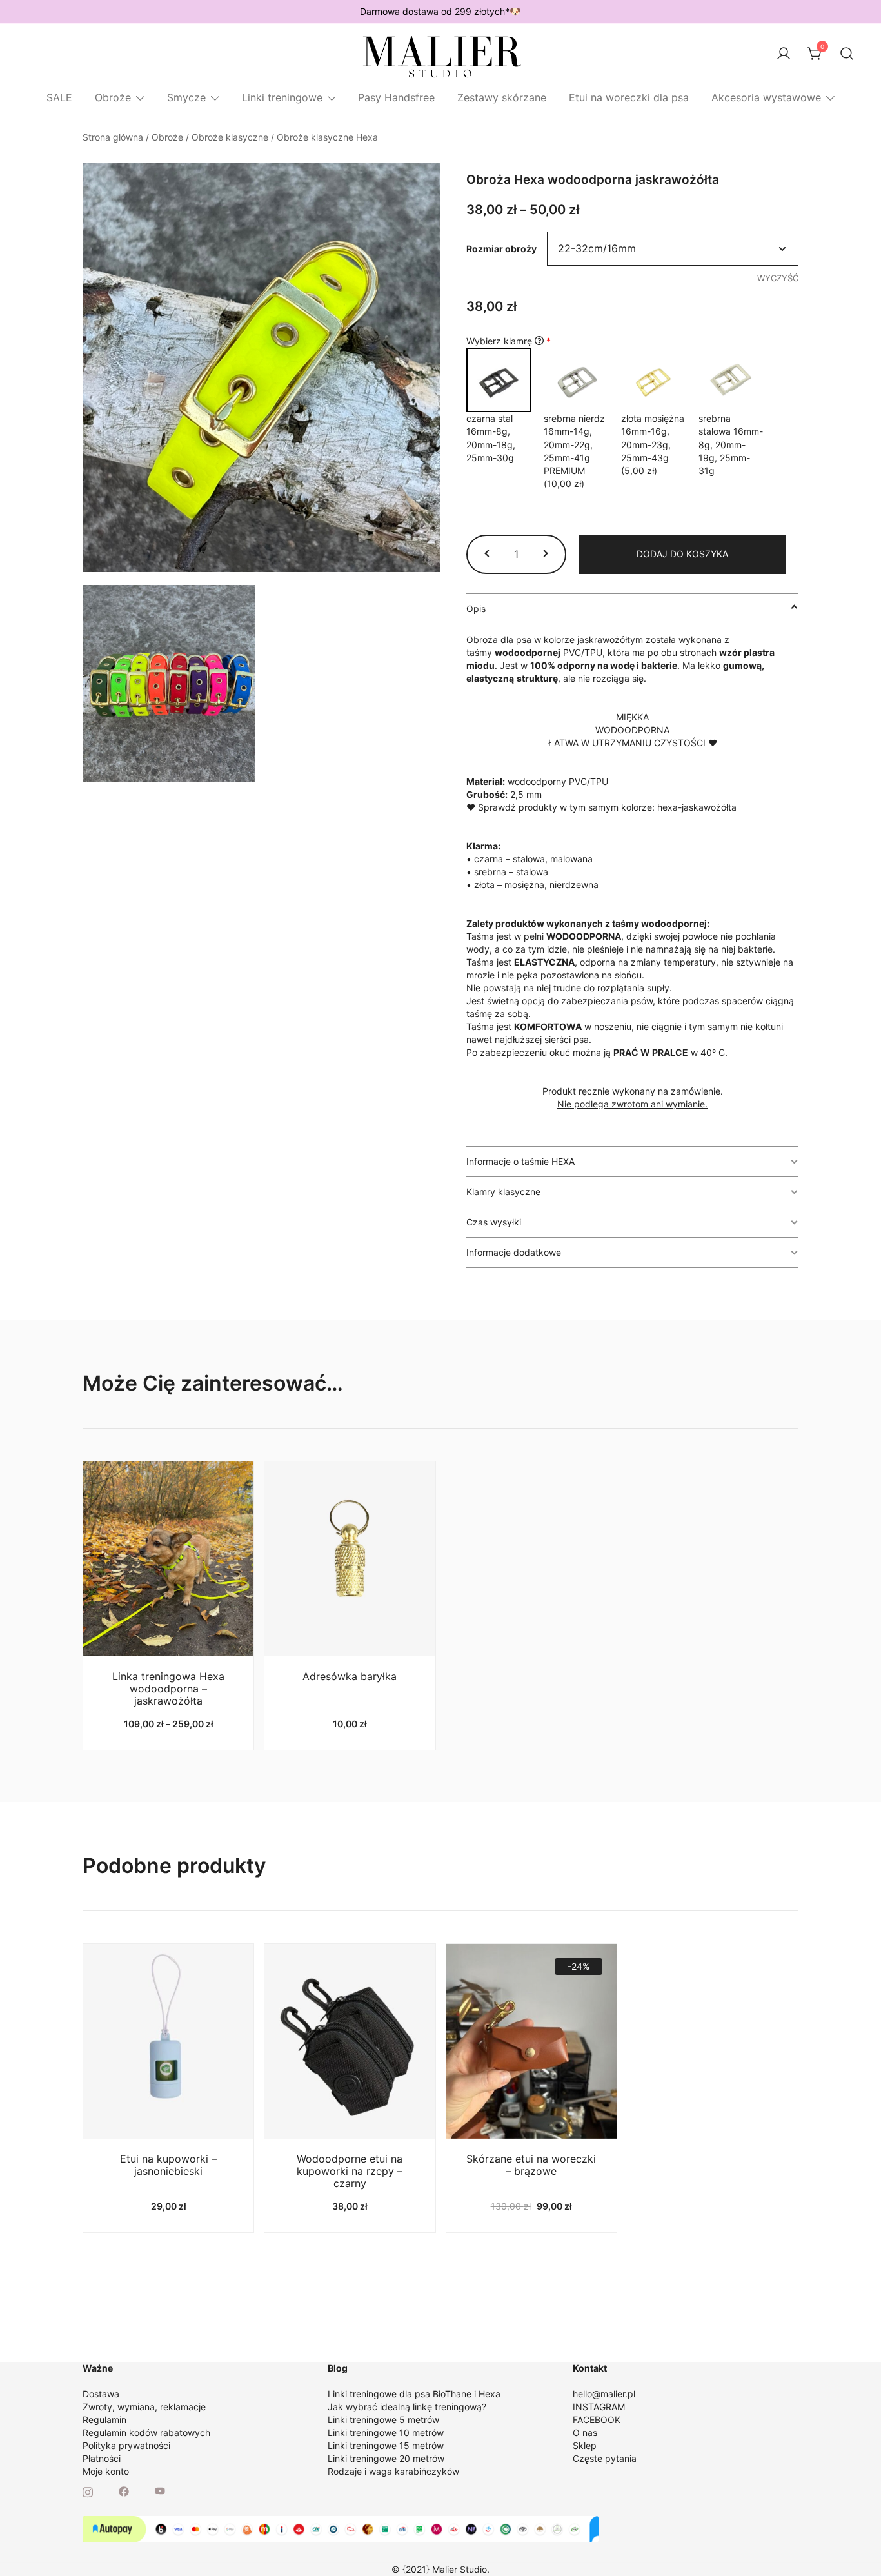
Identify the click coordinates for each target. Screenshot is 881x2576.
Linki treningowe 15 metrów (386, 2445)
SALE (59, 97)
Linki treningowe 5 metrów (383, 2420)
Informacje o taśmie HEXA (520, 1161)
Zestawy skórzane (502, 97)
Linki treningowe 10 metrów (386, 2432)
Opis (476, 609)
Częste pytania (605, 2458)
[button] (488, 554)
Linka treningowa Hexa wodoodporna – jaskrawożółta (168, 1689)
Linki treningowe (282, 97)
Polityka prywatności (126, 2445)
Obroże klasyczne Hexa (327, 137)
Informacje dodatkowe (514, 1252)
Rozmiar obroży (501, 249)
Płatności (102, 2458)
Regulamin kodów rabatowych (146, 2432)
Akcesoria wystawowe (766, 97)
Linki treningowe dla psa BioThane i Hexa (414, 2394)
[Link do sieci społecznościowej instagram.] (88, 2491)
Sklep (585, 2445)
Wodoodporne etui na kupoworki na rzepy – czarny (350, 2171)
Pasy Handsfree (396, 97)
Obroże (113, 97)
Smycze (186, 97)
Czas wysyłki (494, 1222)
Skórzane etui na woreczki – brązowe (531, 2165)
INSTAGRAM (599, 2407)
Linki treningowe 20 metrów (386, 2458)
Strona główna (113, 137)
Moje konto (106, 2471)
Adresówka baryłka (350, 1676)
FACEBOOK (597, 2420)
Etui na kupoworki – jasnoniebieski (168, 2165)
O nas (585, 2432)
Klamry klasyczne (503, 1192)
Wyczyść (778, 278)
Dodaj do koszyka (682, 554)
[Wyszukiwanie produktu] (847, 54)
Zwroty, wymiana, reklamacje (144, 2407)
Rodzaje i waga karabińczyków (393, 2471)
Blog (338, 2368)
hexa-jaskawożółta (697, 807)
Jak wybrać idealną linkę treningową (405, 2407)
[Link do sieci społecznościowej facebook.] (124, 2491)
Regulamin (104, 2420)
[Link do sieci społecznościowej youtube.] (160, 2491)
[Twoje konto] (784, 54)
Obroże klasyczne (230, 137)
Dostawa (101, 2394)
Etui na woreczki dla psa (629, 97)
